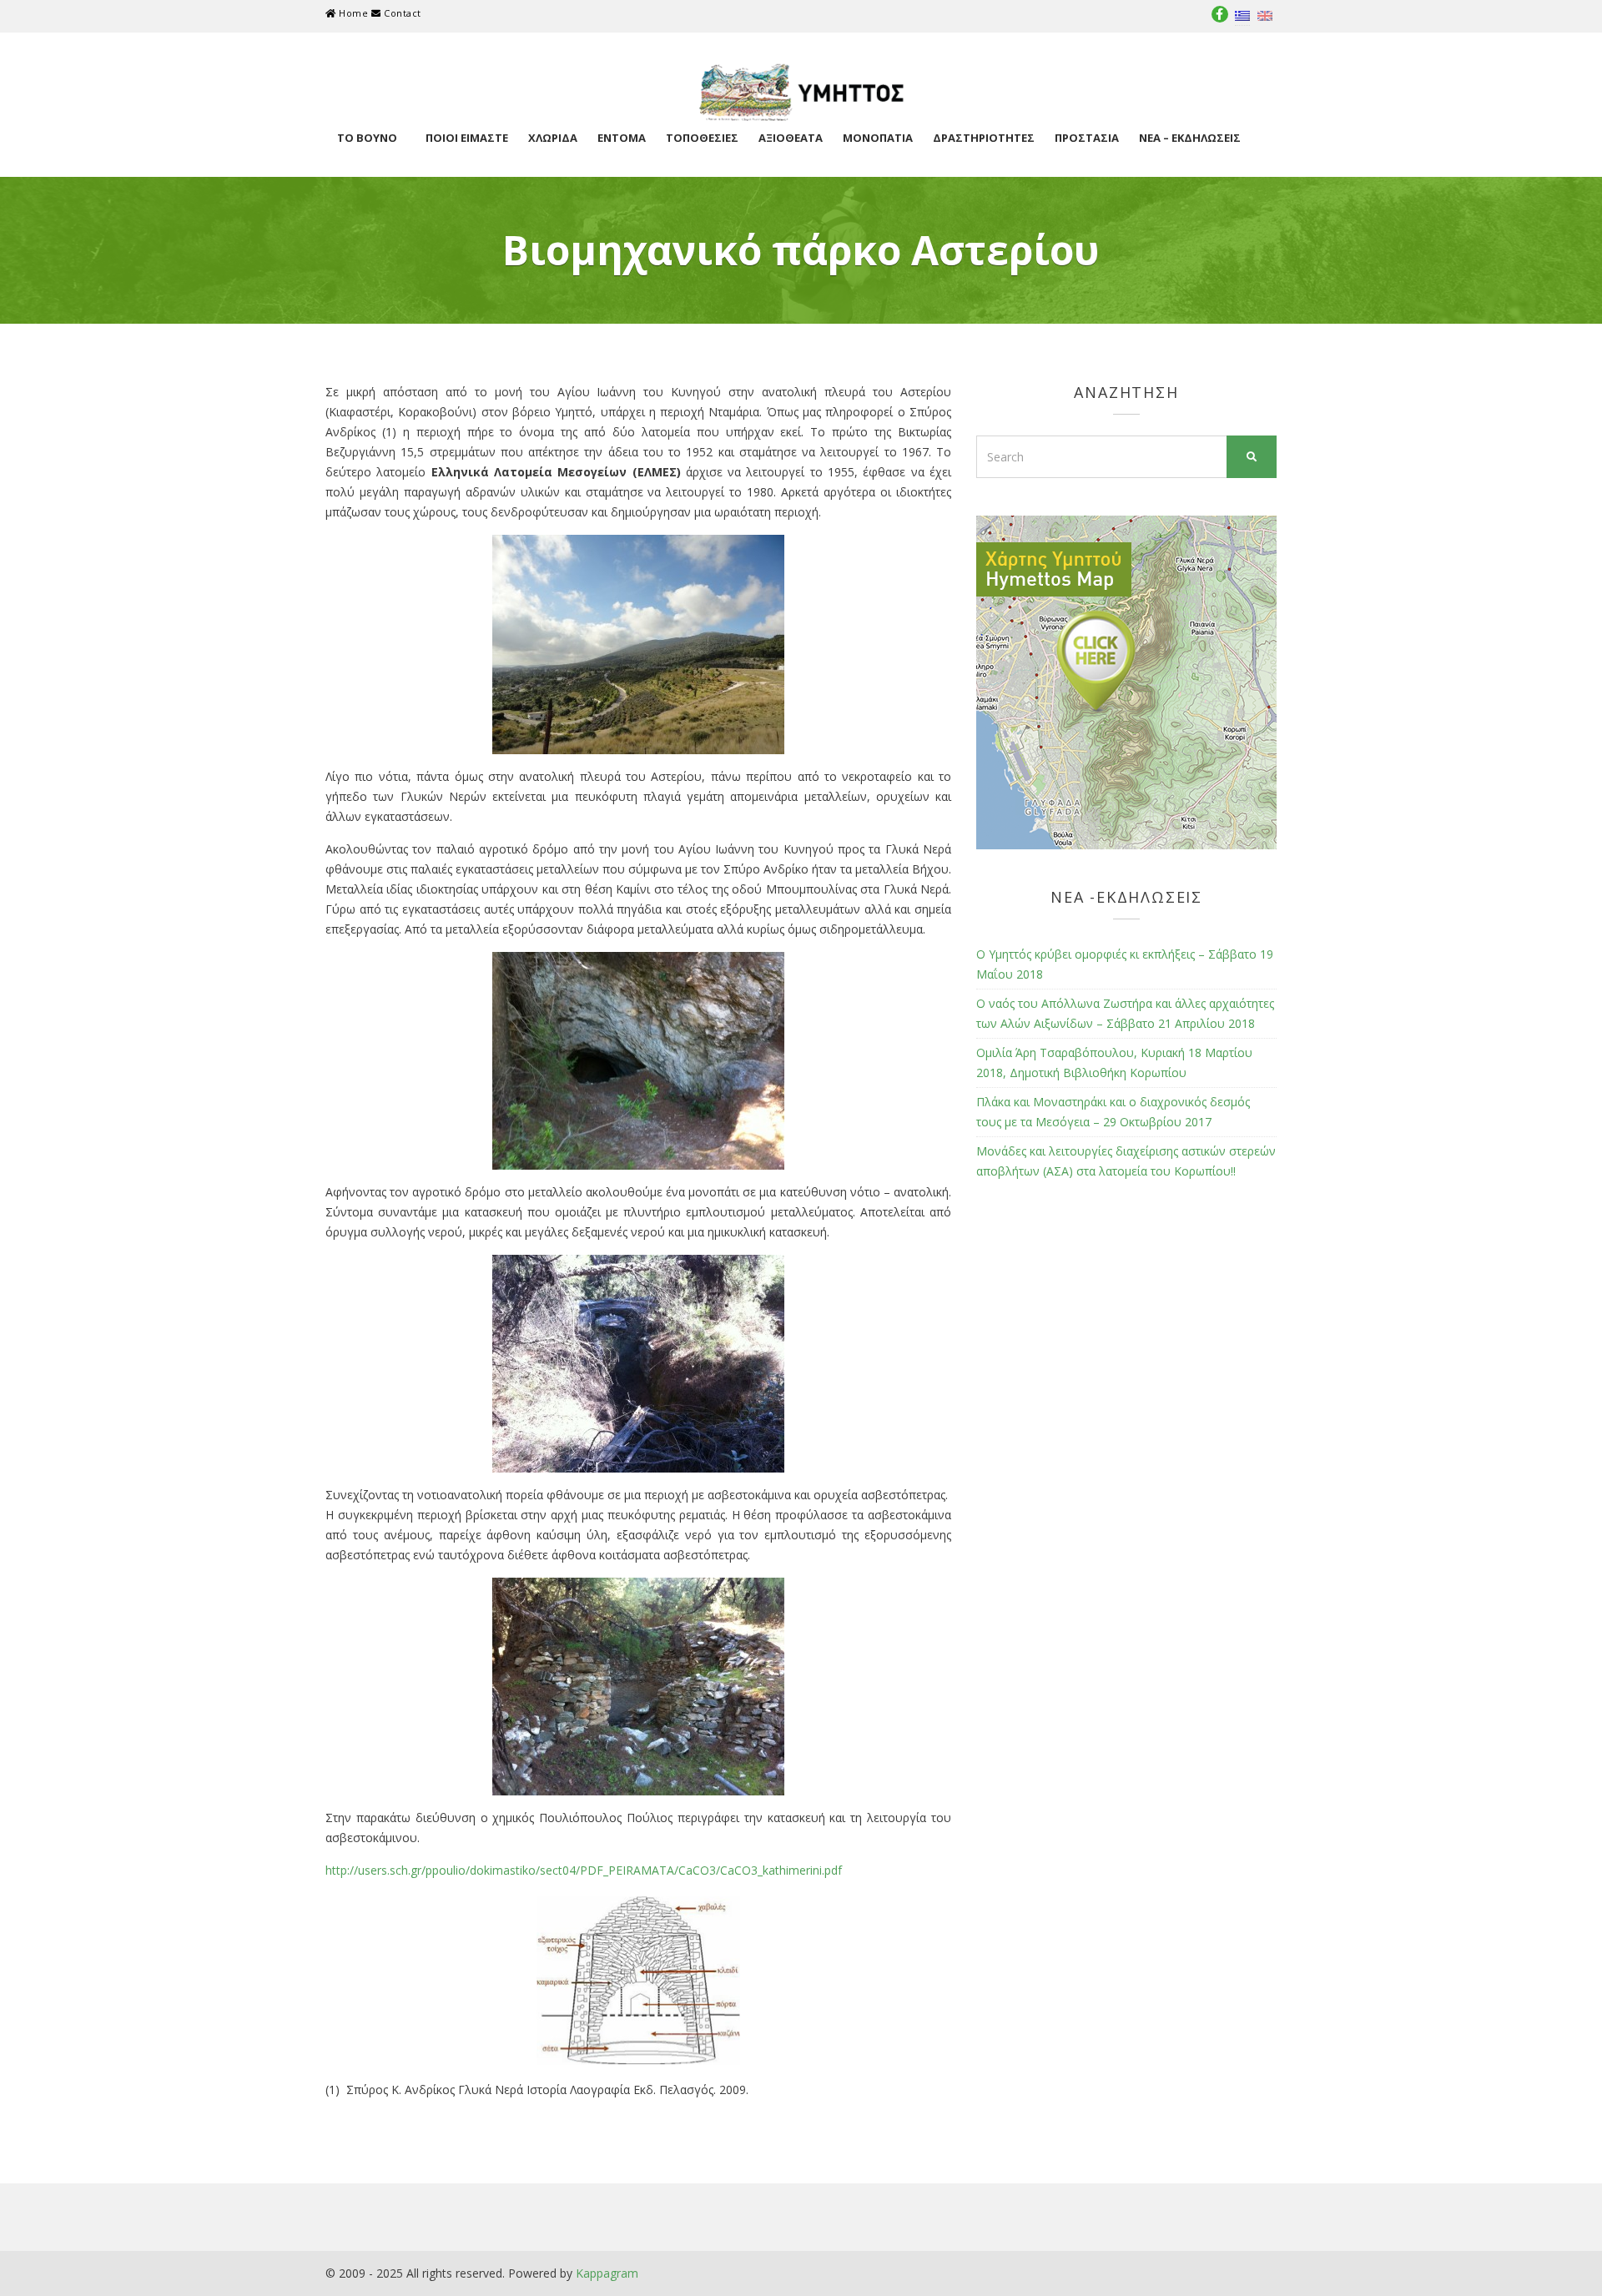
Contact (400, 13)
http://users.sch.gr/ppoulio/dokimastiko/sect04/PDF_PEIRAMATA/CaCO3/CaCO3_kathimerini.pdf (584, 1870)
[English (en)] (1265, 15)
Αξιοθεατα (791, 138)
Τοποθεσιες (702, 138)
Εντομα (622, 138)
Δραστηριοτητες (984, 138)
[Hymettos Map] (1126, 681)
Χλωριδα (553, 138)
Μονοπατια (878, 138)
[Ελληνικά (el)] (1242, 15)
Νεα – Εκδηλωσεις (1190, 138)
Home (354, 13)
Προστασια (1087, 138)
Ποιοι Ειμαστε (467, 138)
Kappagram (607, 2273)
